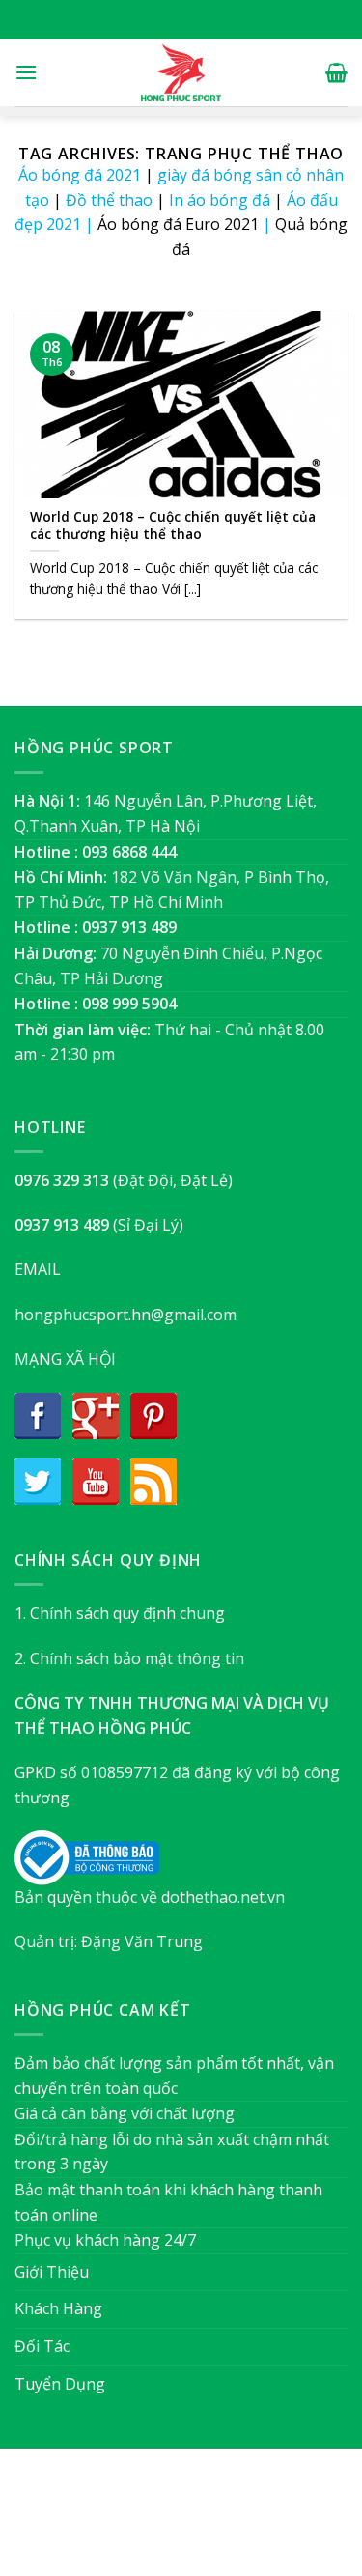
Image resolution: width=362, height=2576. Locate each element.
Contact (278, 2521)
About (76, 2521)
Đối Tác (42, 2346)
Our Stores (150, 2521)
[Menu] (26, 72)
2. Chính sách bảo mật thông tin (129, 1658)
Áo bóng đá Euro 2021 (178, 224)
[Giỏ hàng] (336, 72)
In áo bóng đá (220, 200)
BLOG (218, 2521)
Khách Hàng (58, 2308)
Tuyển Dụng (60, 2384)
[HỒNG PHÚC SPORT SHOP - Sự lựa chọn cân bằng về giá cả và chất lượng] (181, 72)
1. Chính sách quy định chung (120, 1613)
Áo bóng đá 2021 (80, 175)
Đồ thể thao (109, 200)
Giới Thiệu (52, 2272)
